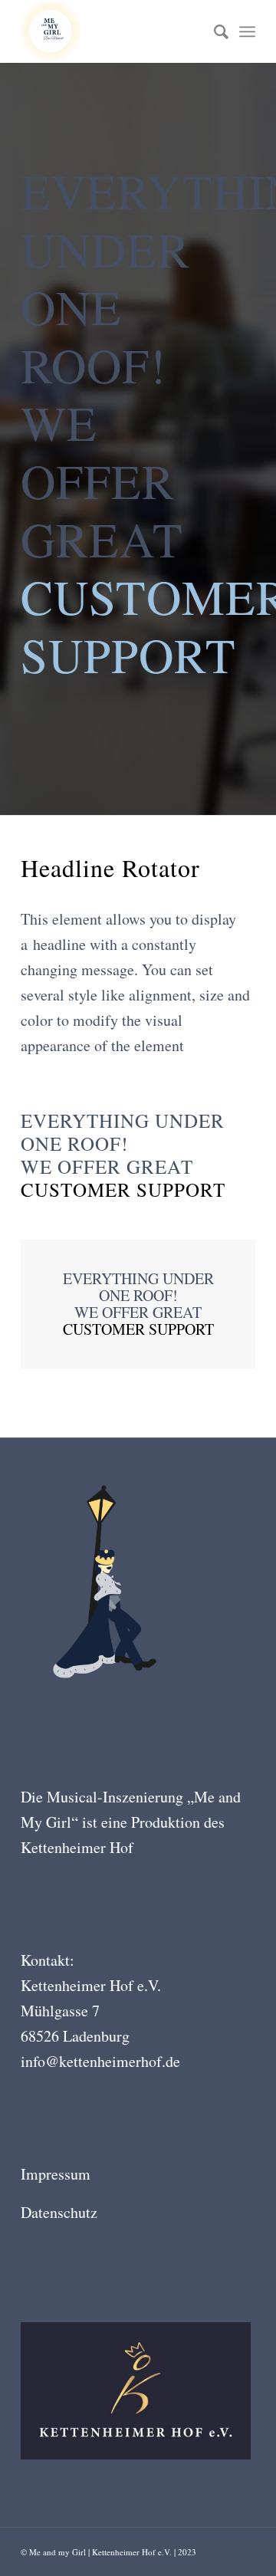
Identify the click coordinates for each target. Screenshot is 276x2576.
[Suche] (214, 31)
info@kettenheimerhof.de (100, 2061)
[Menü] (247, 31)
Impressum (56, 2174)
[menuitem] (214, 31)
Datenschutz (59, 2212)
